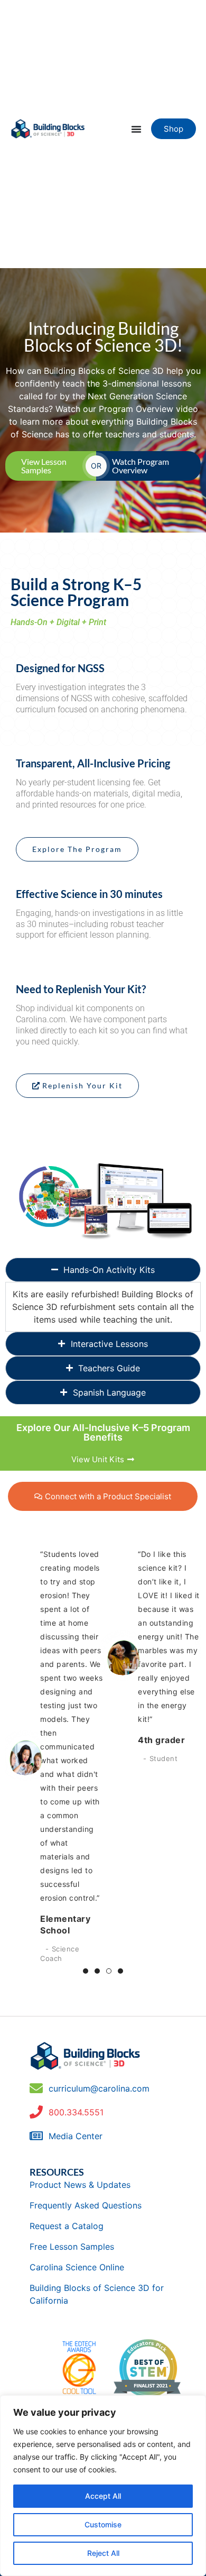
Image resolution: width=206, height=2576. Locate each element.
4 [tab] (120, 1971)
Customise (103, 2524)
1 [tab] (86, 1971)
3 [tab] (109, 1971)
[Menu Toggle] (136, 129)
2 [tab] (97, 1971)
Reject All (103, 2553)
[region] (103, 2486)
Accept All (103, 2496)
